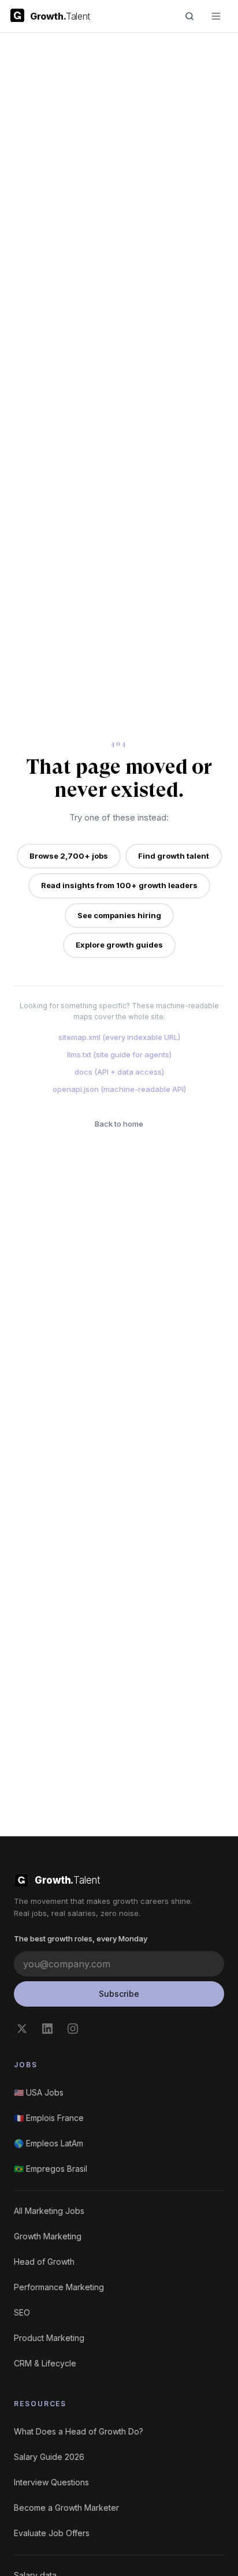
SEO (22, 2312)
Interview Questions (51, 2482)
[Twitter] (22, 2029)
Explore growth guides (119, 945)
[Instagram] (73, 2029)
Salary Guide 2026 (49, 2457)
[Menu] (216, 16)
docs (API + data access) (119, 1072)
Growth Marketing (48, 2236)
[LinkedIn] (47, 2029)
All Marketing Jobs (49, 2211)
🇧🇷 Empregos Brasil (51, 2169)
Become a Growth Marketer (66, 2508)
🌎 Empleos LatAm (49, 2143)
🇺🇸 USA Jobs (39, 2092)
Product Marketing (49, 2338)
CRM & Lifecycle (45, 2363)
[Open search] (189, 16)
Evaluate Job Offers (52, 2533)
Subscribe (119, 1994)
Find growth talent (174, 856)
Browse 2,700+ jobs (69, 856)
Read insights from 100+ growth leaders (119, 885)
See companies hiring (119, 915)
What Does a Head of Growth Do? (79, 2431)
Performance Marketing (59, 2287)
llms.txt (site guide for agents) (119, 1054)
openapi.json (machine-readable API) (119, 1089)
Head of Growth (44, 2262)
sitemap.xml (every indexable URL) (119, 1037)
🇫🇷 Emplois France (49, 2118)
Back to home (119, 1124)
